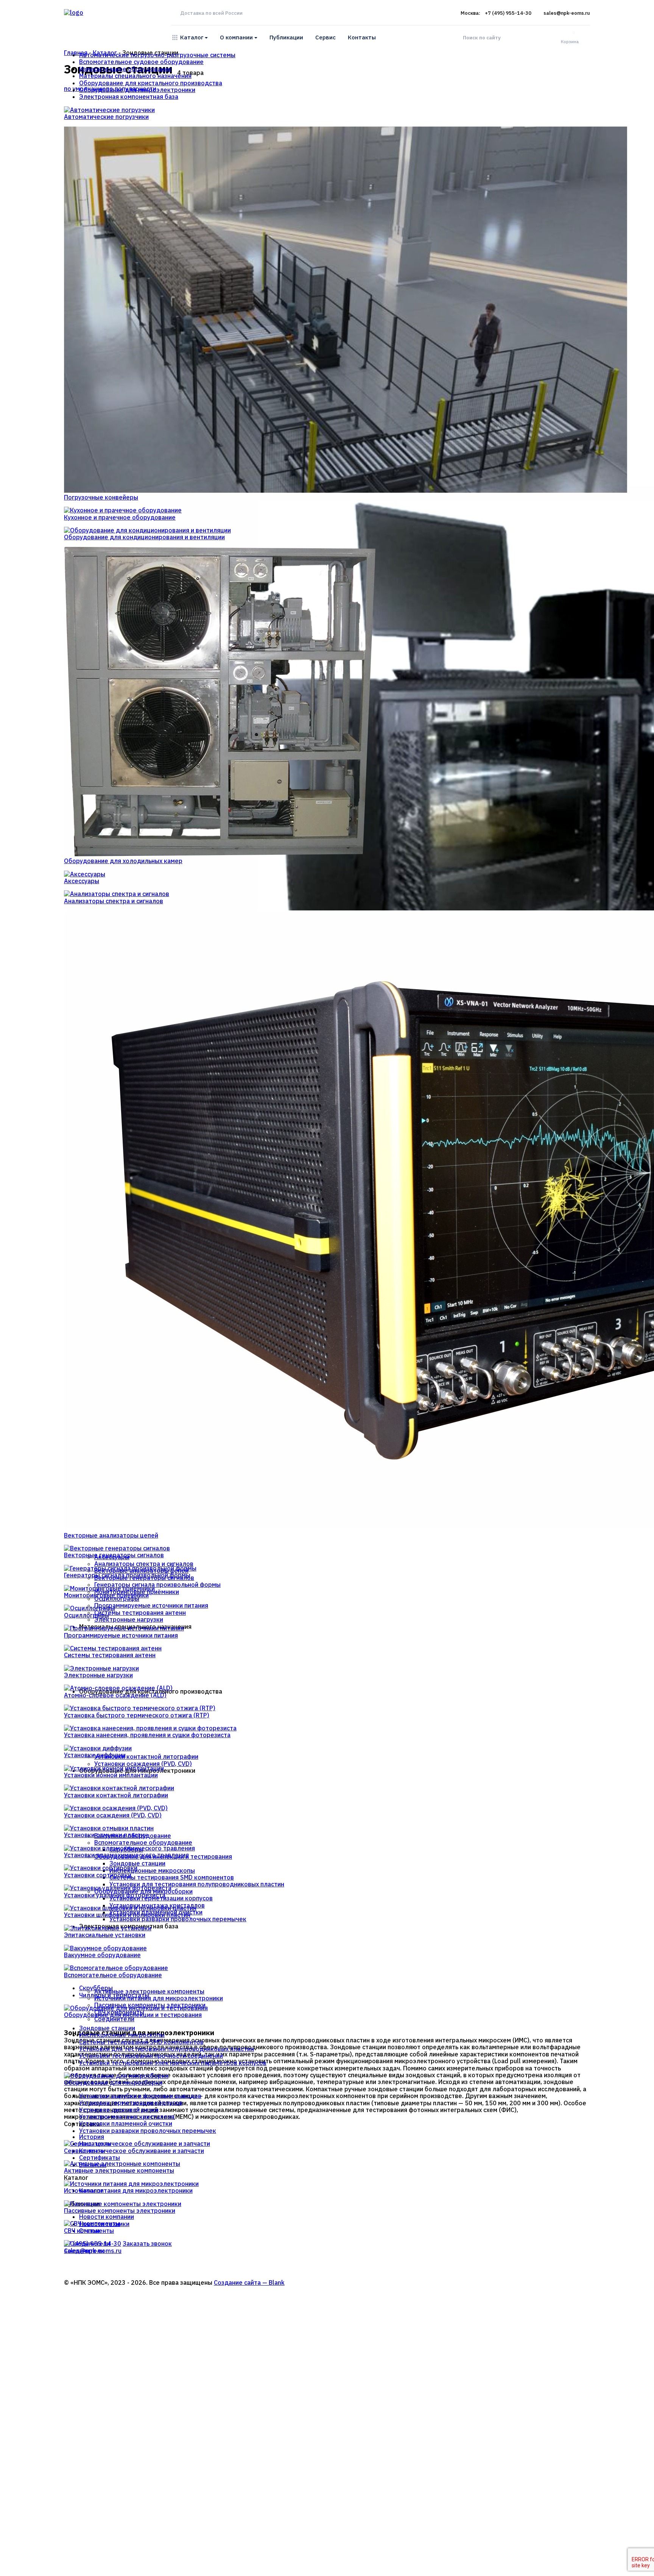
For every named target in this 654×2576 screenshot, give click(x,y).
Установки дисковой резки (119, 2110)
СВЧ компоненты (89, 2231)
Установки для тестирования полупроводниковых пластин (167, 2049)
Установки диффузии (95, 1755)
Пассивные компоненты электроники (120, 2211)
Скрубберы (96, 1988)
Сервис (325, 37)
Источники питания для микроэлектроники (128, 2190)
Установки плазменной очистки (126, 2123)
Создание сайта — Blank (249, 2282)
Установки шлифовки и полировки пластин (127, 1915)
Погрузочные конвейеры (101, 497)
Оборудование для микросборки (113, 2083)
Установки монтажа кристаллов (127, 2117)
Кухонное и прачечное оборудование (120, 517)
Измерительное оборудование (125, 69)
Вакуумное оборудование (102, 1955)
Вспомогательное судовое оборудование (141, 62)
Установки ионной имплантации (111, 1775)
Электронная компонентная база (129, 97)
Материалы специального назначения (135, 76)
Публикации (286, 37)
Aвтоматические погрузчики (106, 117)
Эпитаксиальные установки (105, 1935)
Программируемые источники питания (121, 1635)
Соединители (84, 2251)
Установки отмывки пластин (106, 1835)
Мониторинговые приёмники (106, 1595)
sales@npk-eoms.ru (567, 13)
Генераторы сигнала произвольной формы (127, 1575)
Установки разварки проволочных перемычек (148, 2131)
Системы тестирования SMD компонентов (141, 2042)
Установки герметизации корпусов (131, 2103)
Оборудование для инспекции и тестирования (133, 2015)
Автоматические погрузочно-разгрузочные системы (157, 55)
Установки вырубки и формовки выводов (140, 2096)
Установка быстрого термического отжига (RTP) (137, 1715)
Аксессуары (82, 881)
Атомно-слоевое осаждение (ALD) (115, 1695)
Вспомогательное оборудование (113, 1975)
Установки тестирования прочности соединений (151, 2056)
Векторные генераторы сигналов (114, 1555)
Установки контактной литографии (116, 1795)
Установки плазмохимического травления (126, 1855)
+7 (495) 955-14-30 (508, 13)
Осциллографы (86, 1615)
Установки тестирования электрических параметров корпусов (173, 2063)
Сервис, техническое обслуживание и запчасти (134, 2151)
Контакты (362, 37)
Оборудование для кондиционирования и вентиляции (144, 537)
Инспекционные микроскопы (122, 2035)
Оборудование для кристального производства (151, 83)
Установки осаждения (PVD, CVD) (113, 1815)
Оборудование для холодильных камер (123, 861)
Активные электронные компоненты (119, 2170)
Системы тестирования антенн (110, 1655)
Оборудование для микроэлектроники (137, 90)
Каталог (192, 37)
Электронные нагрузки (98, 1675)
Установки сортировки (98, 1875)
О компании (236, 37)
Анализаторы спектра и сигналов (114, 901)
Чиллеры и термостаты (114, 1995)
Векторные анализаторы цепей (111, 1535)
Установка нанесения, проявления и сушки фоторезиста (147, 1735)
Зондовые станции (107, 2028)
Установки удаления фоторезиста (115, 1895)
